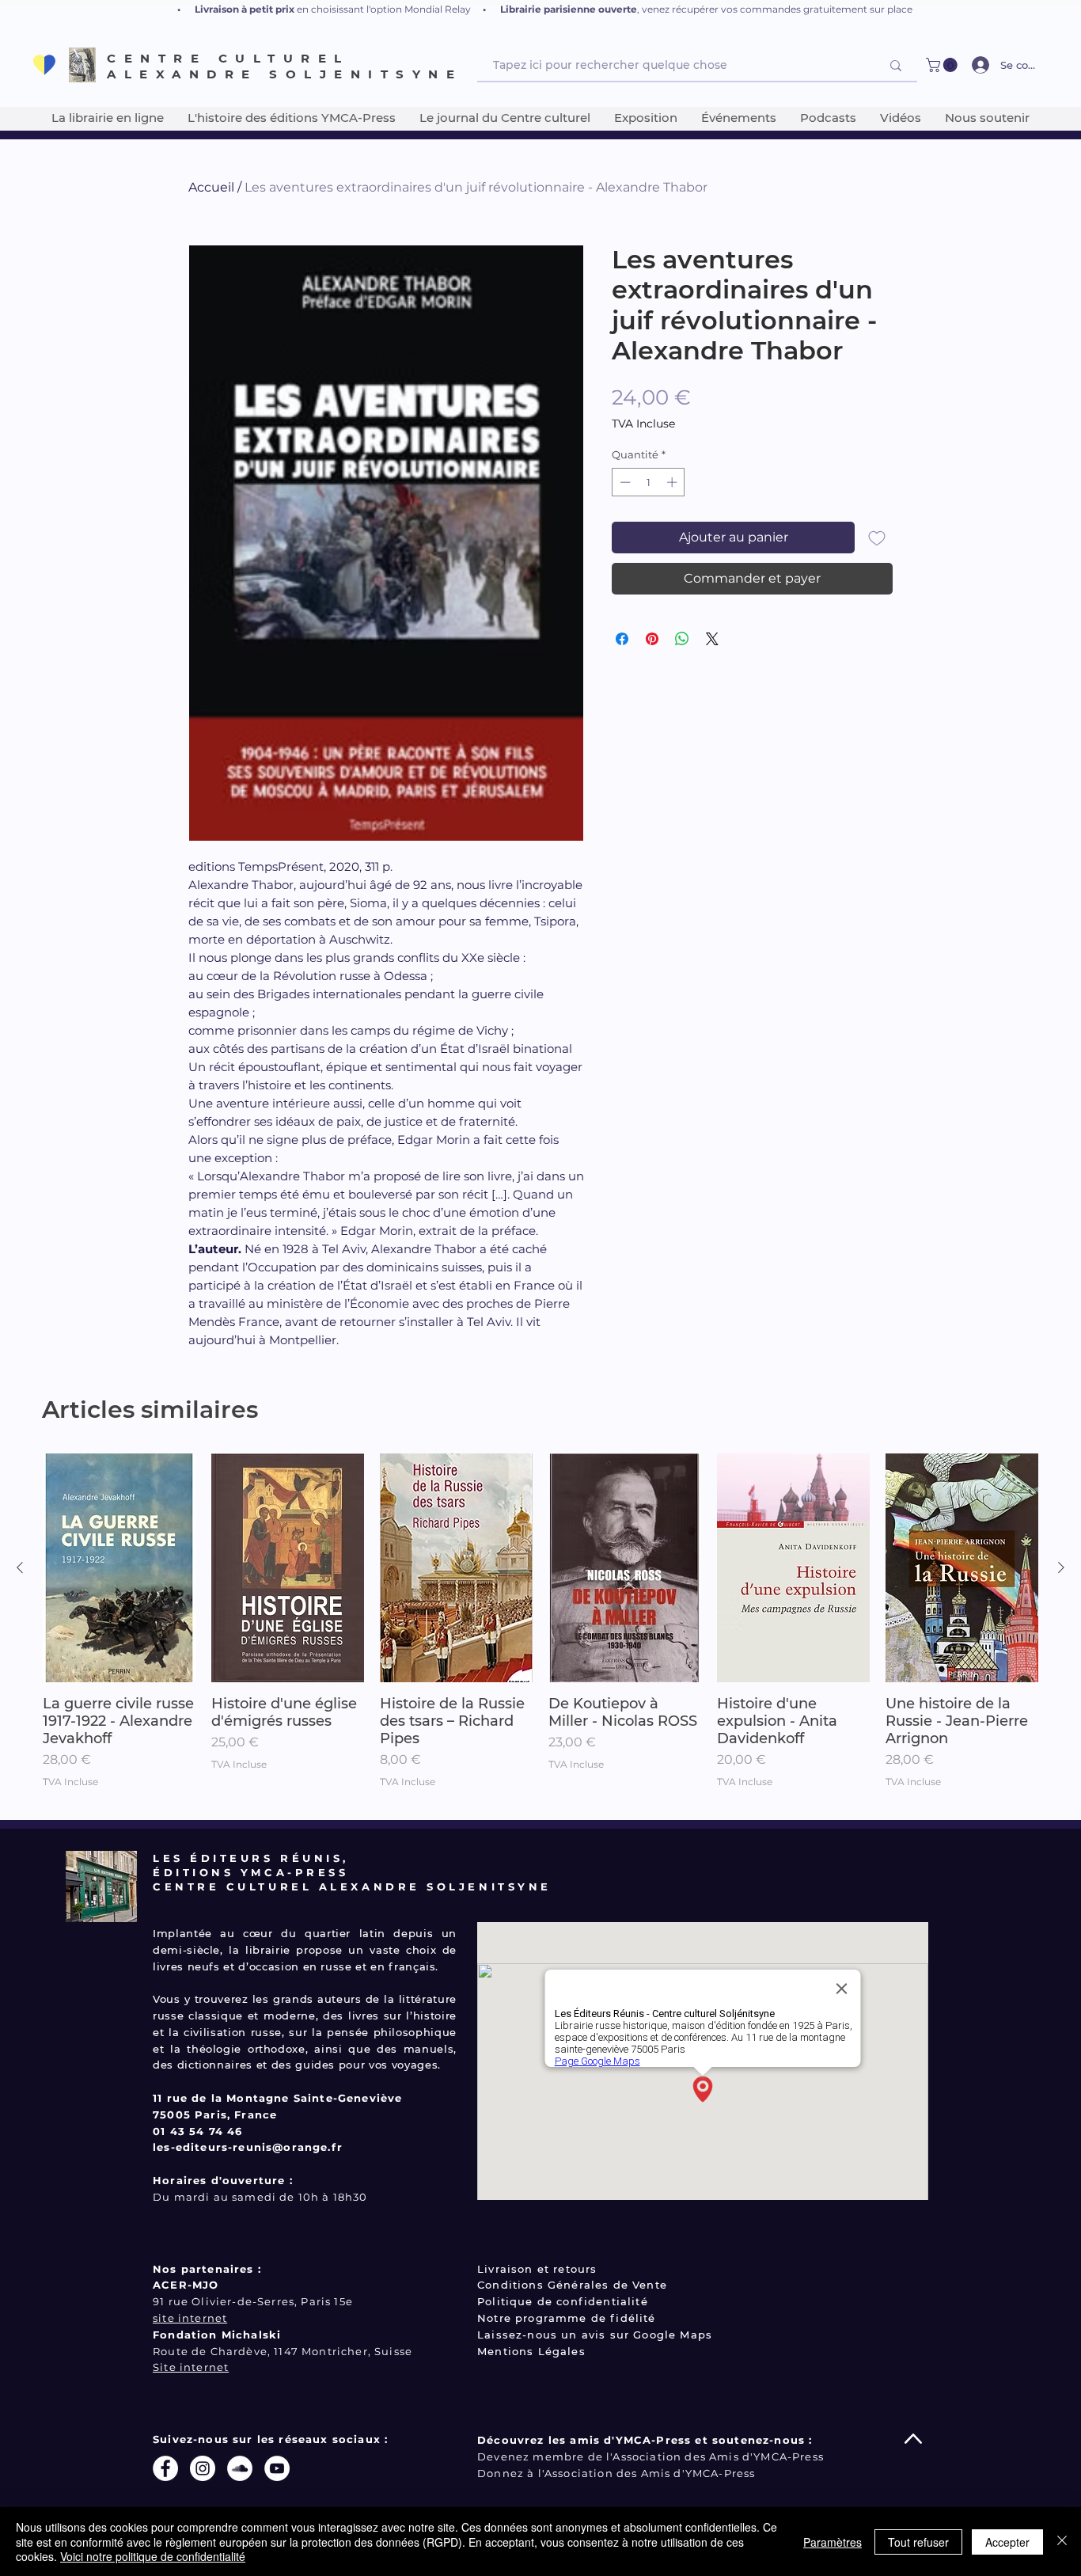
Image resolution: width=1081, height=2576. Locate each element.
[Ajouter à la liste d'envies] (877, 538)
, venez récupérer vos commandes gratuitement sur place (775, 9)
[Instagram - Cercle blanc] (203, 2468)
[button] (943, 65)
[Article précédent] (20, 1567)
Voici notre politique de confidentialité (153, 2556)
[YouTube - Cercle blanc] (277, 2468)
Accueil (211, 187)
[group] (540, 1630)
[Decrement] (624, 482)
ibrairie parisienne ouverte (571, 9)
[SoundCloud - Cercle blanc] (240, 2468)
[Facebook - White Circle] (165, 2468)
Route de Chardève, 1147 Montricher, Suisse (283, 2351)
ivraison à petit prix (248, 9)
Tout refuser (918, 2542)
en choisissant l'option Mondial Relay (384, 9)
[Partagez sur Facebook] (622, 639)
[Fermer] (1062, 2542)
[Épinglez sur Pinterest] (652, 639)
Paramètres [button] (833, 2542)
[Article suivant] (1061, 1567)
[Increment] (673, 482)
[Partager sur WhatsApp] (682, 639)
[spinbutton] (649, 482)
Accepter (1007, 2542)
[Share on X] (712, 639)
